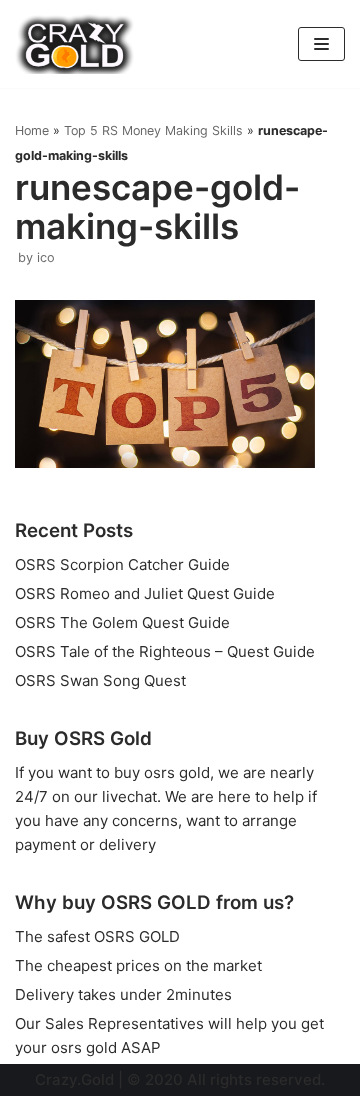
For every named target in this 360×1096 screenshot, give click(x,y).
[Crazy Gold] (75, 44)
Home (32, 130)
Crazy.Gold (74, 1079)
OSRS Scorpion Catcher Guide (122, 564)
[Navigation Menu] (321, 44)
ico (46, 257)
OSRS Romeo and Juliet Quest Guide (145, 593)
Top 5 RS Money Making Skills (153, 130)
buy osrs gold (162, 772)
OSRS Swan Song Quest (100, 680)
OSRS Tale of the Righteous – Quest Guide (165, 651)
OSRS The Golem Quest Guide (122, 622)
